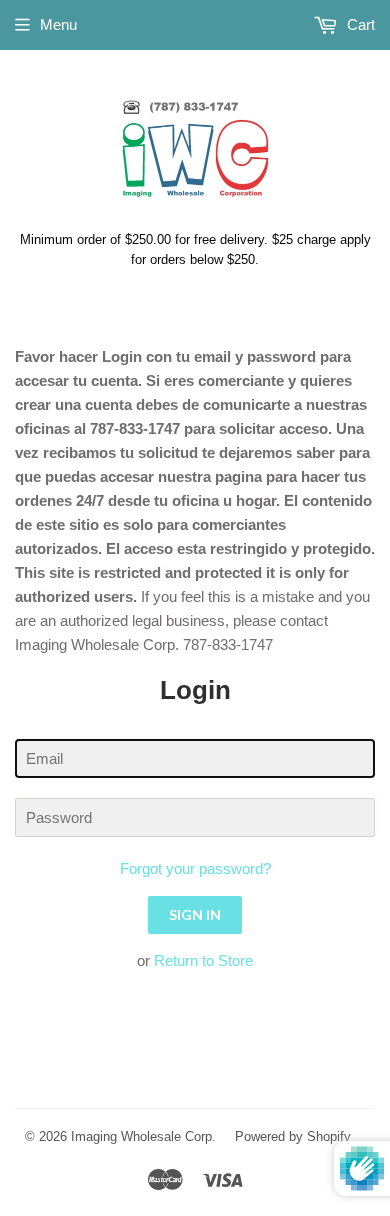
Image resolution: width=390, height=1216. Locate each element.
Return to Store (203, 960)
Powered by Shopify (293, 1136)
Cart (359, 24)
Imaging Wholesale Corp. (143, 1136)
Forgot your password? (195, 868)
